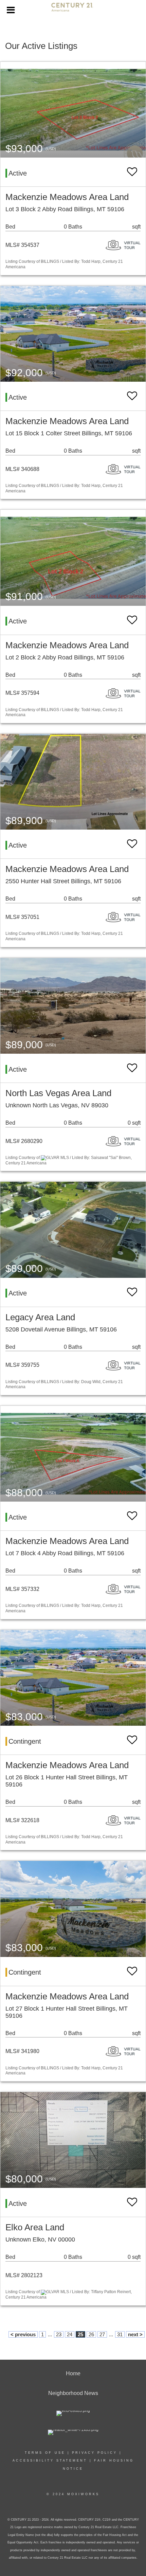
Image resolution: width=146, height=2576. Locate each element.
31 (120, 2334)
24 (70, 2334)
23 (59, 2334)
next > (135, 2334)
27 (102, 2334)
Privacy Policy (95, 2453)
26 (91, 2334)
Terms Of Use (45, 2453)
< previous (23, 2334)
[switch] (132, 172)
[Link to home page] (73, 10)
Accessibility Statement (50, 2461)
